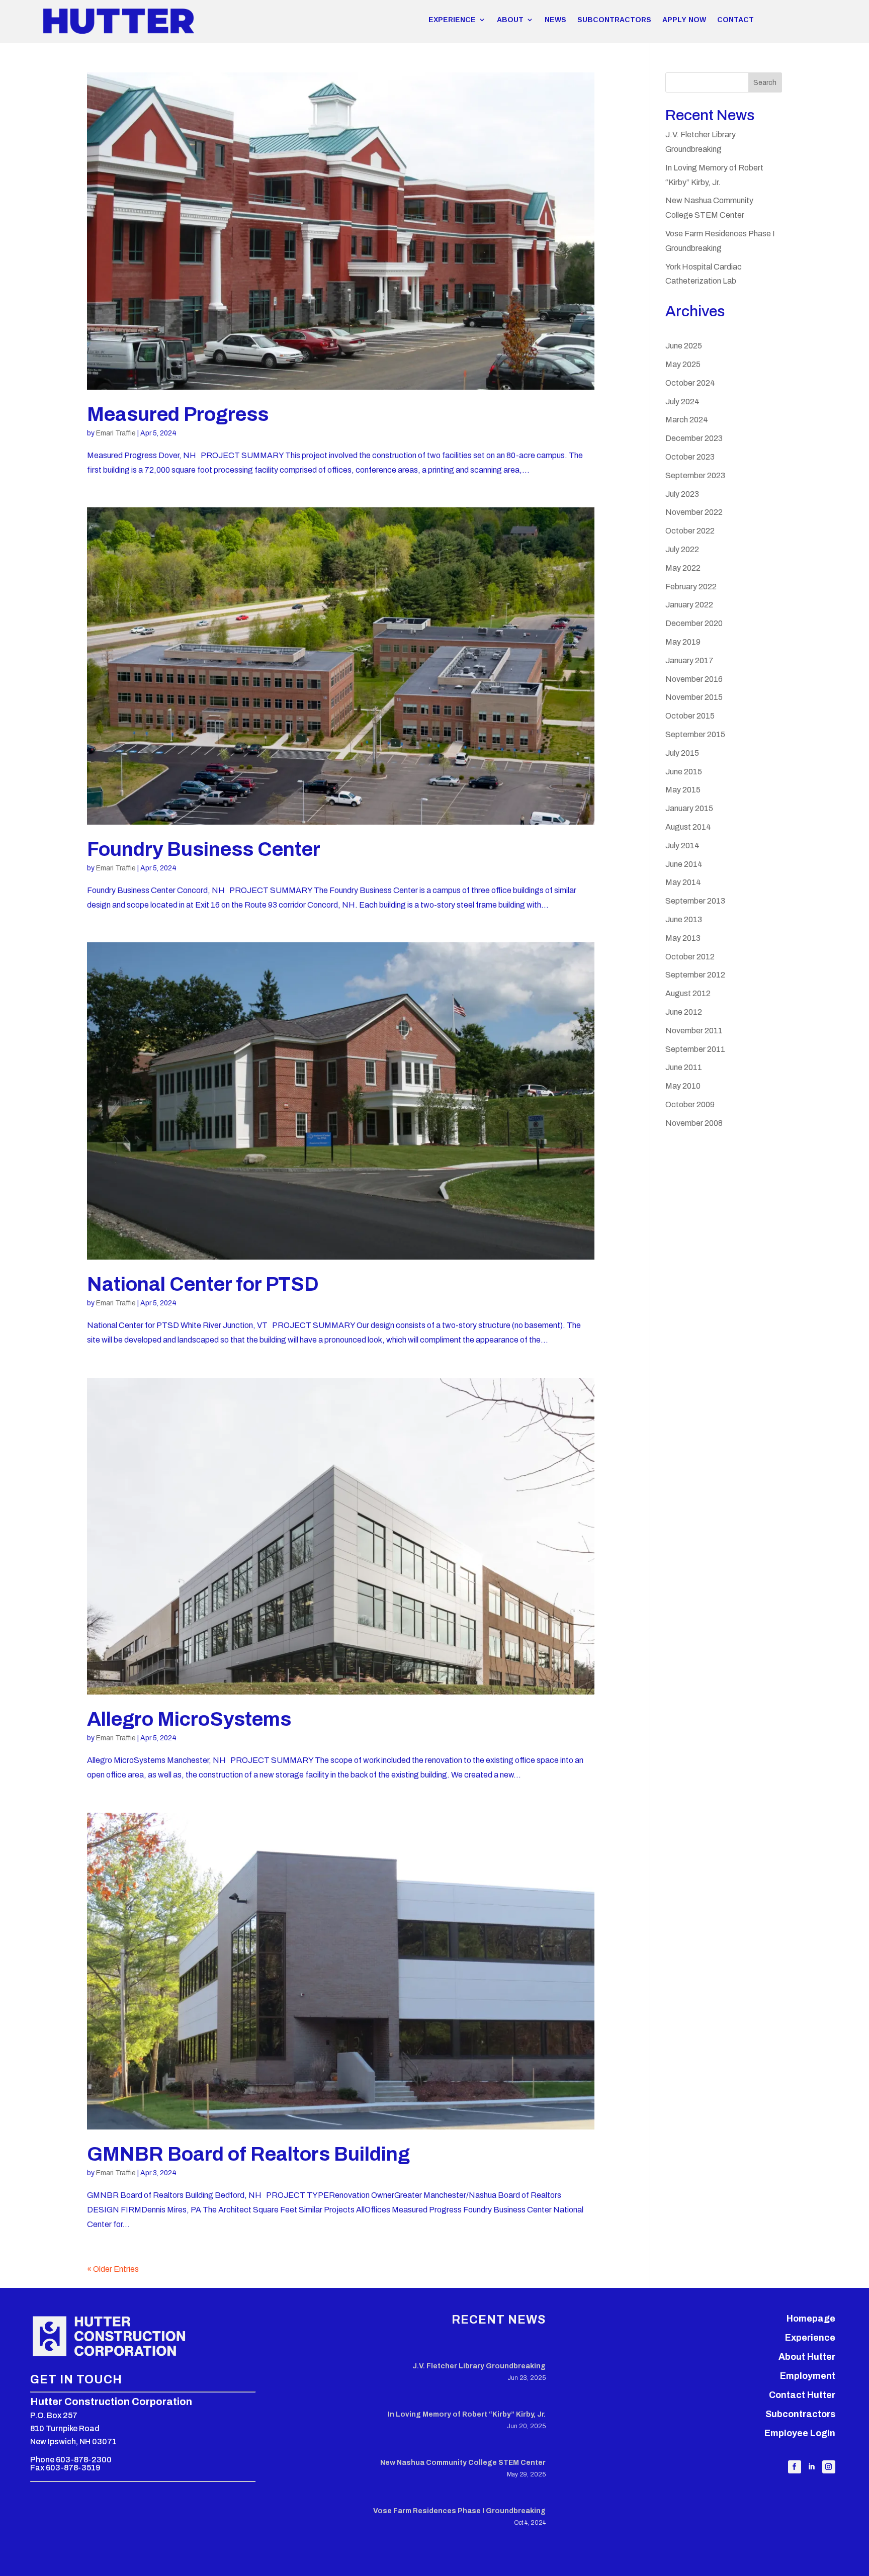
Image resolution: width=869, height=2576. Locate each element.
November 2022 (694, 512)
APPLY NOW (684, 20)
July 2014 (682, 846)
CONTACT (735, 20)
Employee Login (800, 2433)
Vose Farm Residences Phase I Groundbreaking (459, 2511)
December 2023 (694, 438)
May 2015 (683, 790)
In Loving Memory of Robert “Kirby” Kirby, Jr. (467, 2414)
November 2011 (694, 1031)
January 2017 (689, 660)
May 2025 (683, 364)
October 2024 (690, 383)
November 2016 (694, 679)
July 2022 (682, 549)
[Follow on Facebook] (795, 2467)
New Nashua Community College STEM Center (463, 2463)
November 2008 (694, 1123)
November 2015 (694, 697)
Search (765, 83)
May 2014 (683, 882)
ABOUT (510, 20)
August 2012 (688, 993)
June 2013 (684, 919)
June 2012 (684, 1012)
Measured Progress (178, 414)
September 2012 (695, 975)
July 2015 (682, 753)
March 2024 (687, 420)
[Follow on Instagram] (829, 2467)
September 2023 (695, 475)
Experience (810, 2338)
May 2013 (683, 938)
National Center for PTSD (203, 1284)
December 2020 (694, 623)
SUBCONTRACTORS (614, 20)
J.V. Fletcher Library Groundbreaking (479, 2366)
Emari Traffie (116, 433)
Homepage (811, 2319)
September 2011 (695, 1049)
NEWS (555, 20)
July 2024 (682, 402)
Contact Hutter (802, 2395)
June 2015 (684, 772)
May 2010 (683, 1086)
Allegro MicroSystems (189, 1719)
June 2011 (684, 1067)
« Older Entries (113, 2269)
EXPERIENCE (452, 20)
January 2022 (689, 605)
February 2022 (691, 587)
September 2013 (695, 901)
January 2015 (689, 808)
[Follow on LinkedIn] (812, 2467)
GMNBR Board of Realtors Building (248, 2154)
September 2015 (695, 734)
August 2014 (688, 827)
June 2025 (684, 346)
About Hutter (807, 2357)
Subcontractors (800, 2414)
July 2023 (682, 494)
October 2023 (690, 457)
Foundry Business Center (204, 849)
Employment (808, 2376)
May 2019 (683, 642)
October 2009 (690, 1104)
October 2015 (690, 716)
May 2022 (683, 568)
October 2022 (690, 531)
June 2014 (684, 864)
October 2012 (690, 957)
